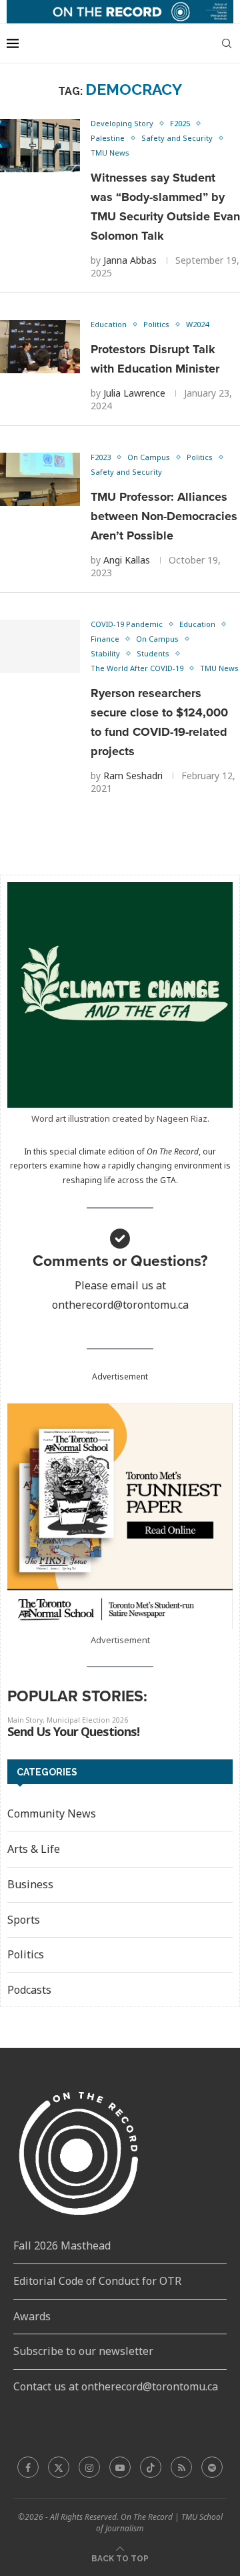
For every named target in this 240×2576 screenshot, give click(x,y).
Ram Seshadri (133, 776)
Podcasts (29, 1990)
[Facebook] (28, 2467)
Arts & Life (34, 1849)
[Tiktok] (151, 2467)
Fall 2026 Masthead (62, 2245)
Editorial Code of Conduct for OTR (97, 2281)
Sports (24, 1920)
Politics (26, 1954)
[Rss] (181, 2467)
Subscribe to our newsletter (83, 2351)
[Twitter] (59, 2467)
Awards (32, 2316)
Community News (52, 1813)
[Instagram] (89, 2467)
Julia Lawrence (134, 393)
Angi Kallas (127, 560)
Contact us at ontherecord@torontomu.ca (116, 2386)
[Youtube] (120, 2467)
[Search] (227, 43)
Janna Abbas (130, 260)
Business (30, 1884)
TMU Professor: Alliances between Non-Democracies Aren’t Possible (164, 516)
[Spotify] (212, 2467)
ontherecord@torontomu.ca (120, 1305)
